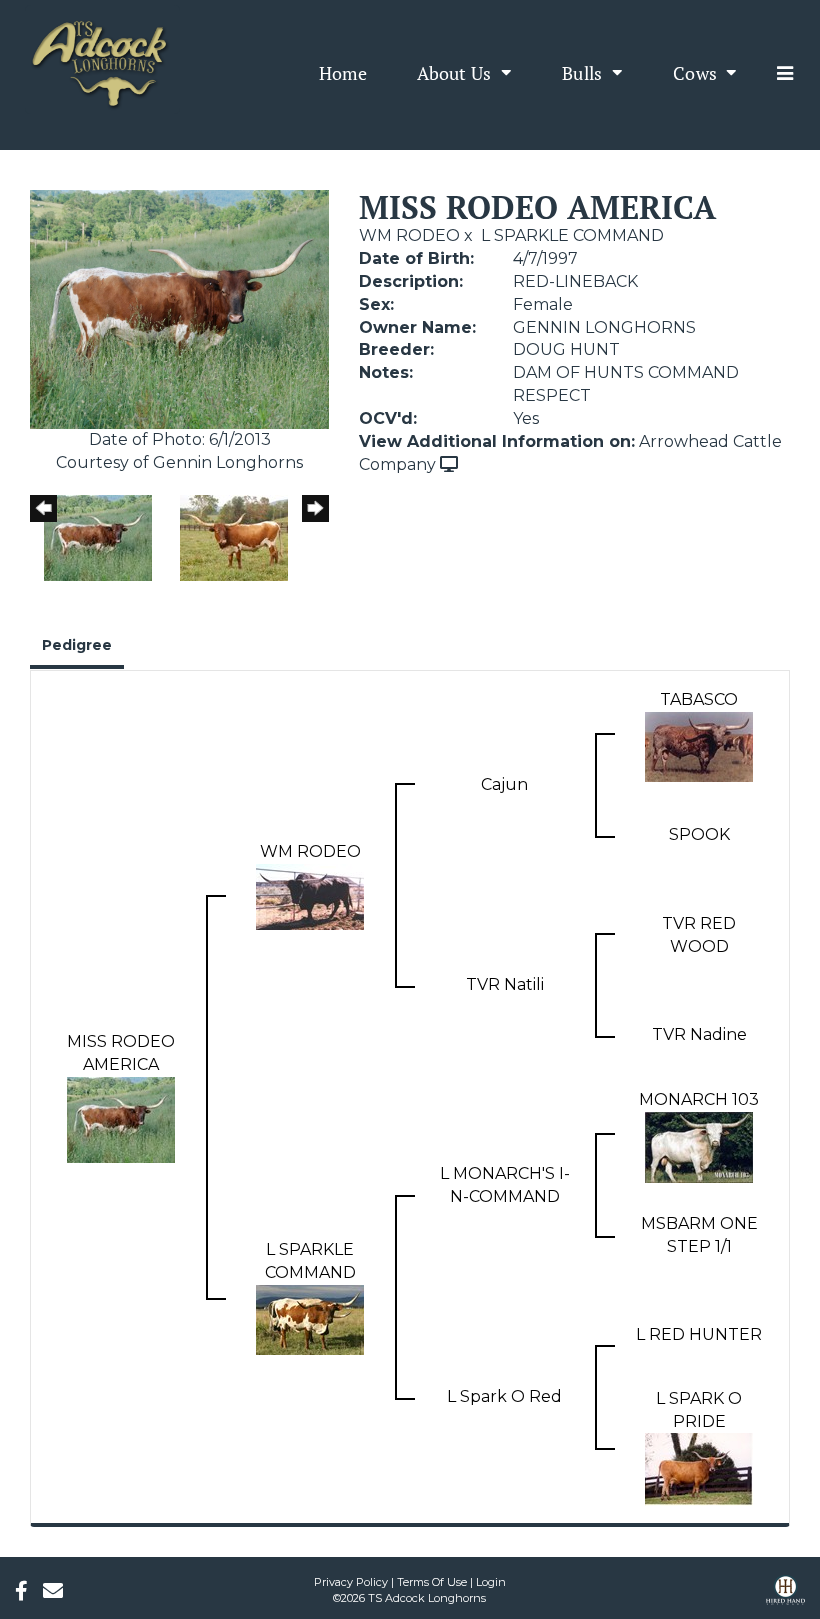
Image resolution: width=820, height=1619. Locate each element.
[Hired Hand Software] (785, 1597)
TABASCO (699, 699)
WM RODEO (409, 235)
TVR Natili (505, 984)
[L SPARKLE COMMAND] (310, 1318)
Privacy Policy (351, 1582)
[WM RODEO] (310, 895)
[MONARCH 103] (699, 1145)
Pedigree (77, 645)
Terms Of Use (432, 1582)
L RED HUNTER (699, 1334)
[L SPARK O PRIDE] (699, 1468)
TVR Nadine (699, 1034)
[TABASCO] (699, 745)
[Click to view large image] (179, 308)
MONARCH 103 (699, 1099)
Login (491, 1582)
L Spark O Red (504, 1396)
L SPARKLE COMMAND (572, 235)
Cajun (504, 784)
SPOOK (699, 834)
